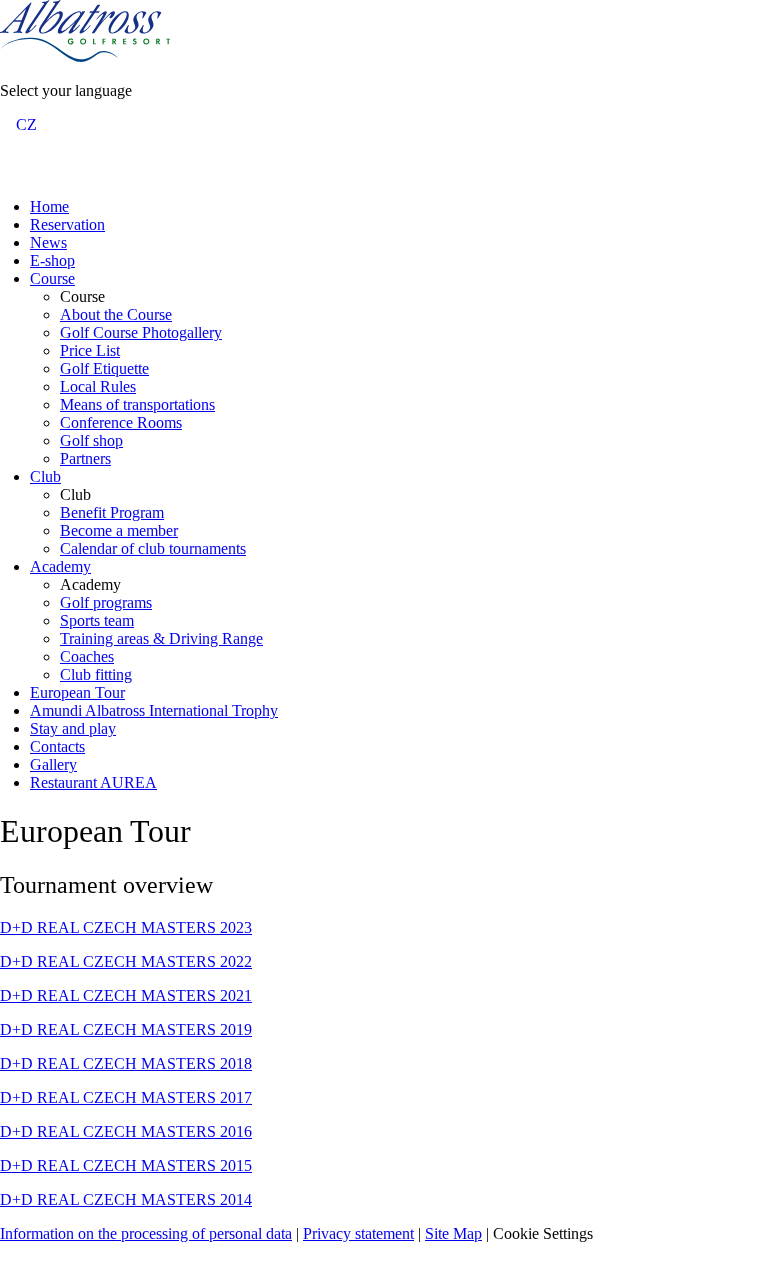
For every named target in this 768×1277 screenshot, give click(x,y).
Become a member (119, 530)
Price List (90, 350)
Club (45, 476)
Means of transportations (137, 404)
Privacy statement (358, 1233)
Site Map (453, 1233)
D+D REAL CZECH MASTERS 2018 (126, 1063)
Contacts (57, 746)
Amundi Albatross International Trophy (154, 710)
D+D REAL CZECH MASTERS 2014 (126, 1199)
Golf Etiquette (104, 368)
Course (52, 278)
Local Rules (98, 386)
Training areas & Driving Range (161, 638)
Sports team (97, 620)
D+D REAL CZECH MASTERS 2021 (126, 995)
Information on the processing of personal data (146, 1233)
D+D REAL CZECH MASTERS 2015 (126, 1165)
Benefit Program (112, 512)
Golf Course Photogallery (141, 332)
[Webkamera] (37, 171)
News (48, 242)
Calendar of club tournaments (153, 548)
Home (49, 206)
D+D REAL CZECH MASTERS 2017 (126, 1097)
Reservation (67, 224)
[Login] (12, 171)
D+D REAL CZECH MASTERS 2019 (126, 1029)
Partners (85, 458)
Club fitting (96, 674)
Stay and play (73, 728)
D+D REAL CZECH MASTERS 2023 (126, 927)
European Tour (77, 692)
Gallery (53, 764)
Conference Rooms (121, 422)
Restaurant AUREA (93, 782)
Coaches (87, 656)
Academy (60, 566)
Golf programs (106, 602)
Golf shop (91, 440)
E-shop (52, 260)
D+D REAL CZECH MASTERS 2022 (126, 961)
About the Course (116, 314)
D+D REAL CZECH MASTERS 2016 (126, 1131)
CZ (26, 124)
